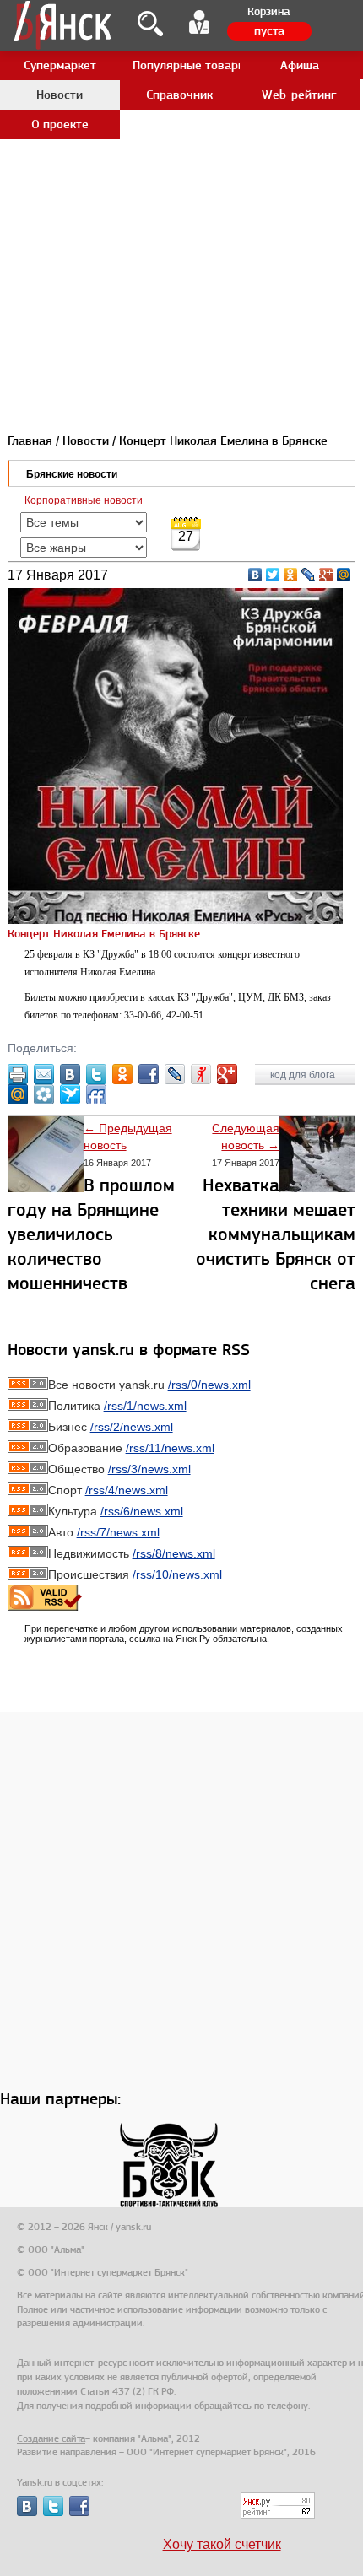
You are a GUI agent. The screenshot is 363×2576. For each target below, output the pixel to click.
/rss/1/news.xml (145, 1406)
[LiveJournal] (309, 575)
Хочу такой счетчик (222, 2544)
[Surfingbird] (70, 1094)
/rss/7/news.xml (118, 1532)
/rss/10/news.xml (177, 1574)
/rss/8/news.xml (174, 1553)
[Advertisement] (181, 181)
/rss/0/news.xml (209, 1385)
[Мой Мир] (344, 575)
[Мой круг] (44, 1094)
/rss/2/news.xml (132, 1427)
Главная (30, 440)
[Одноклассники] (291, 575)
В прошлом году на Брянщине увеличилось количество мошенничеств (91, 1234)
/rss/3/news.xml (149, 1469)
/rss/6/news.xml (142, 1511)
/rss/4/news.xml (127, 1490)
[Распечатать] (18, 1074)
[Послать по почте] (44, 1074)
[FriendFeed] (96, 1094)
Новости (86, 440)
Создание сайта (51, 2438)
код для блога (304, 1075)
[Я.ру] (201, 1074)
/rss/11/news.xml (170, 1448)
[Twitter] (273, 575)
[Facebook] (149, 1074)
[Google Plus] (326, 575)
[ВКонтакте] (255, 575)
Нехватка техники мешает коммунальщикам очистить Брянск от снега (276, 1234)
